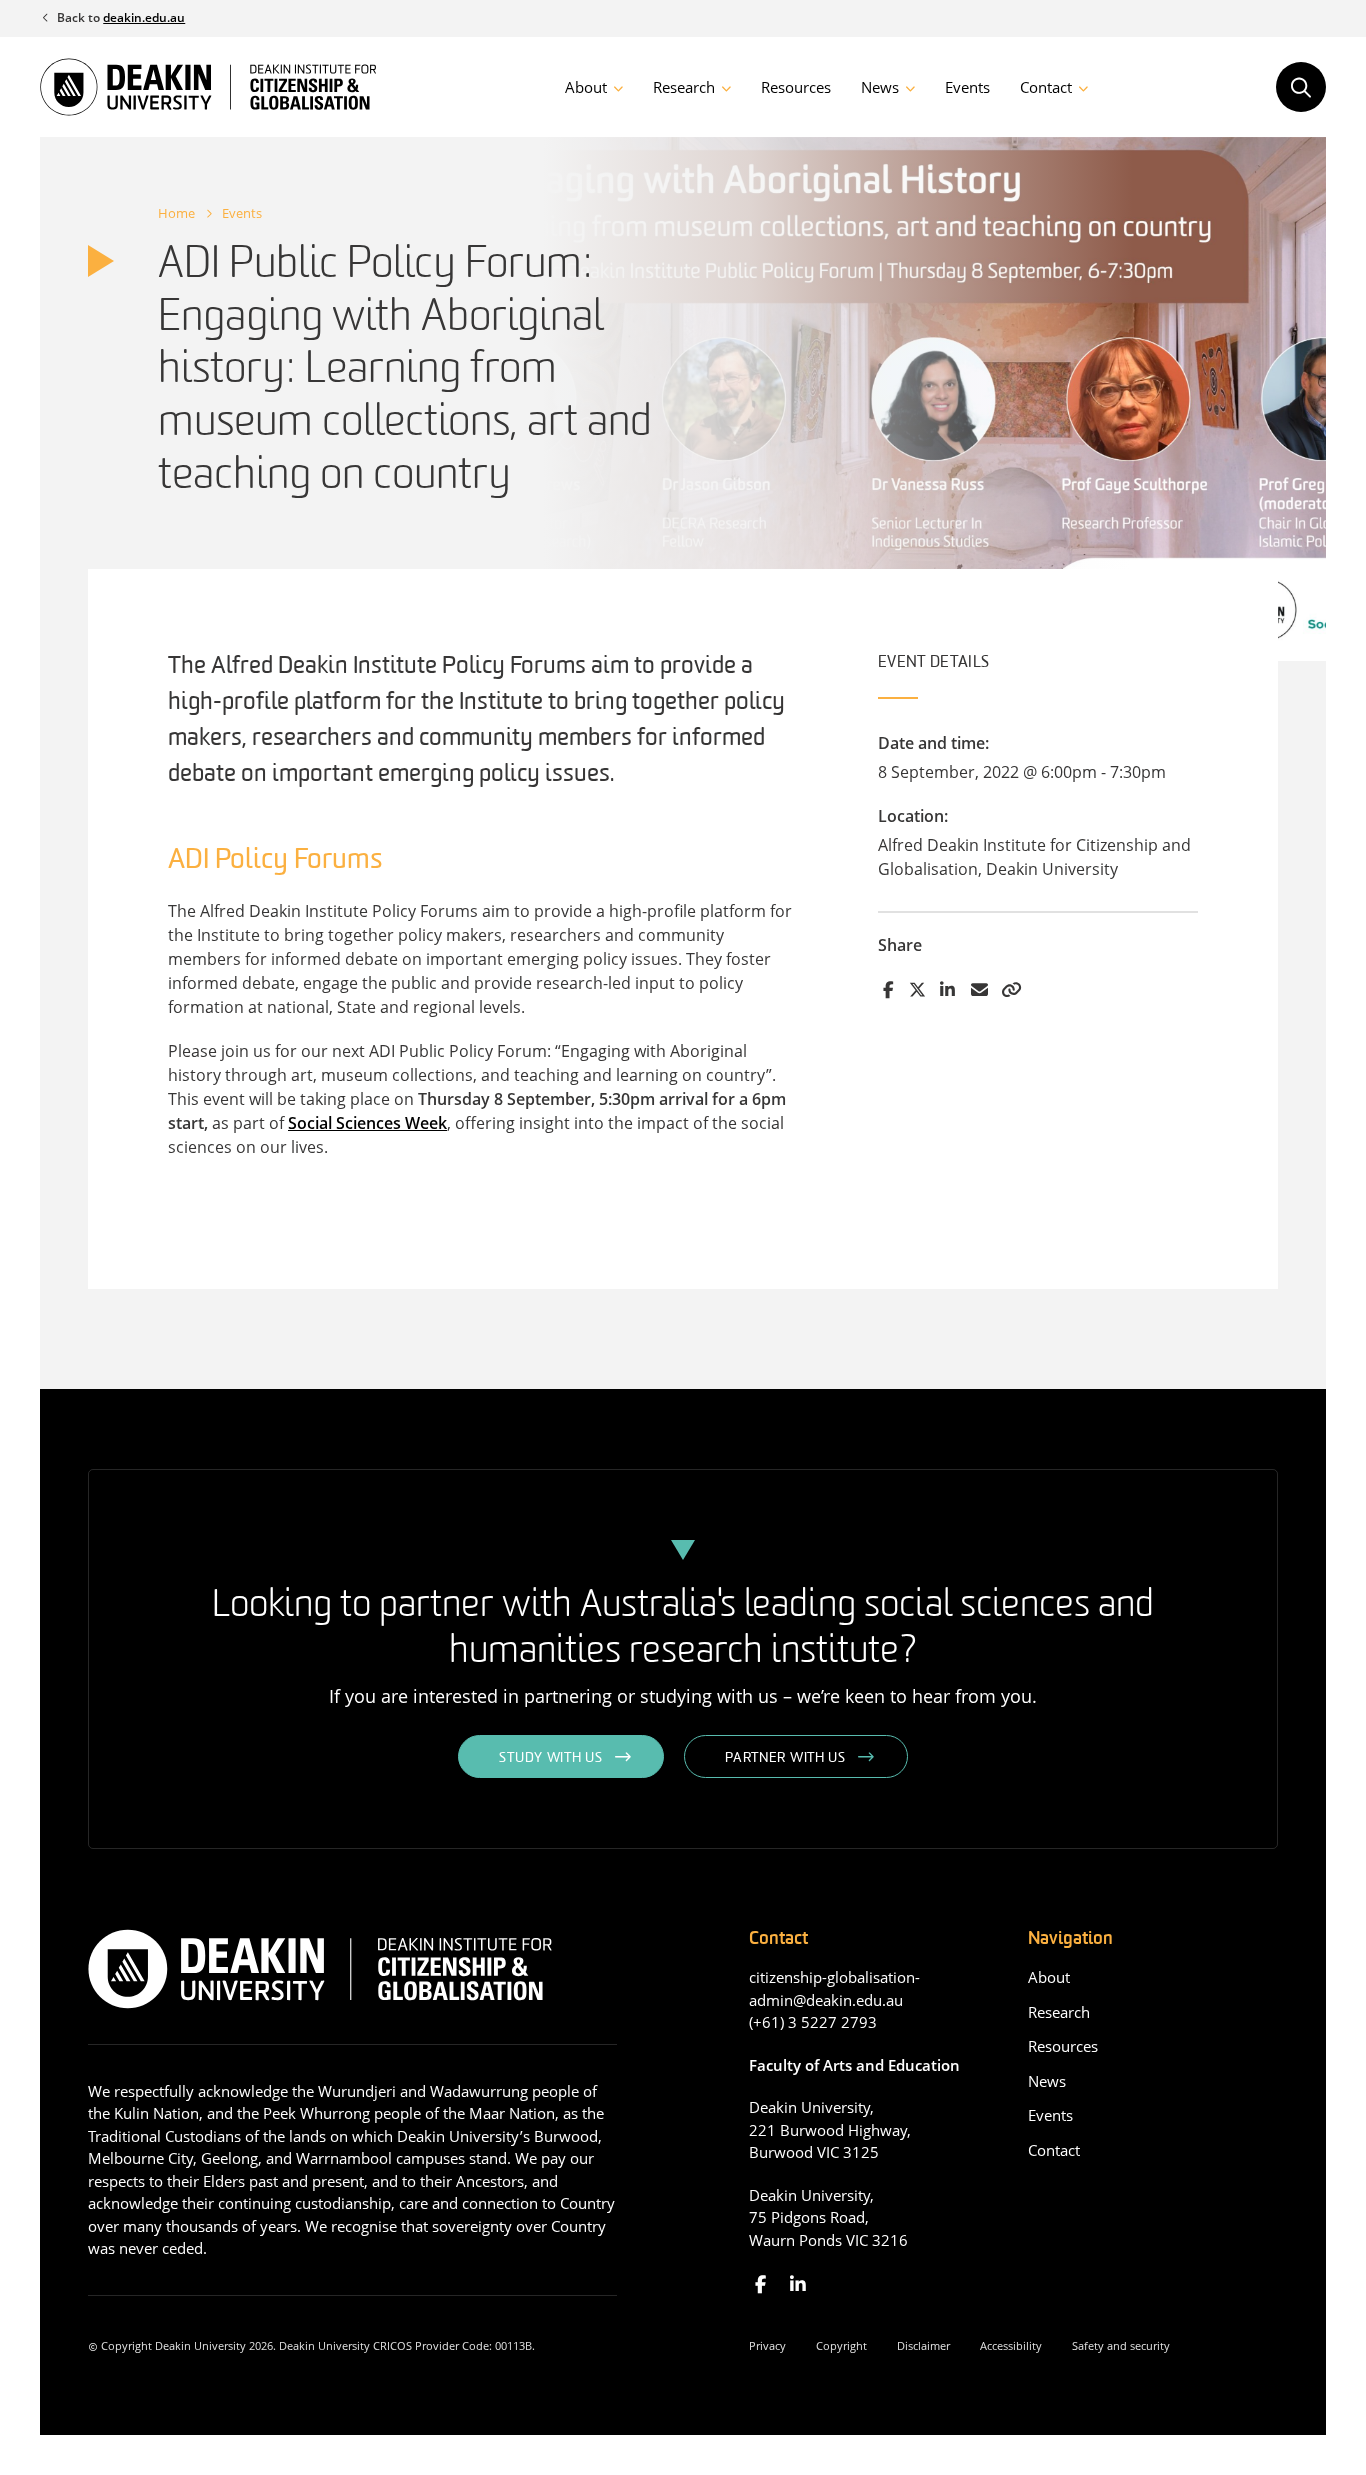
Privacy (767, 2345)
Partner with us (785, 1758)
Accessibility (1011, 2345)
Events (967, 87)
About (586, 87)
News (880, 87)
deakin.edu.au (144, 17)
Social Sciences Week (367, 1123)
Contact (1046, 87)
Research (684, 87)
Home (176, 213)
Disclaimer (923, 2345)
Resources (796, 87)
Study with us (550, 1758)
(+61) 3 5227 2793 (813, 2022)
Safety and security (1121, 2345)
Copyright (841, 2345)
